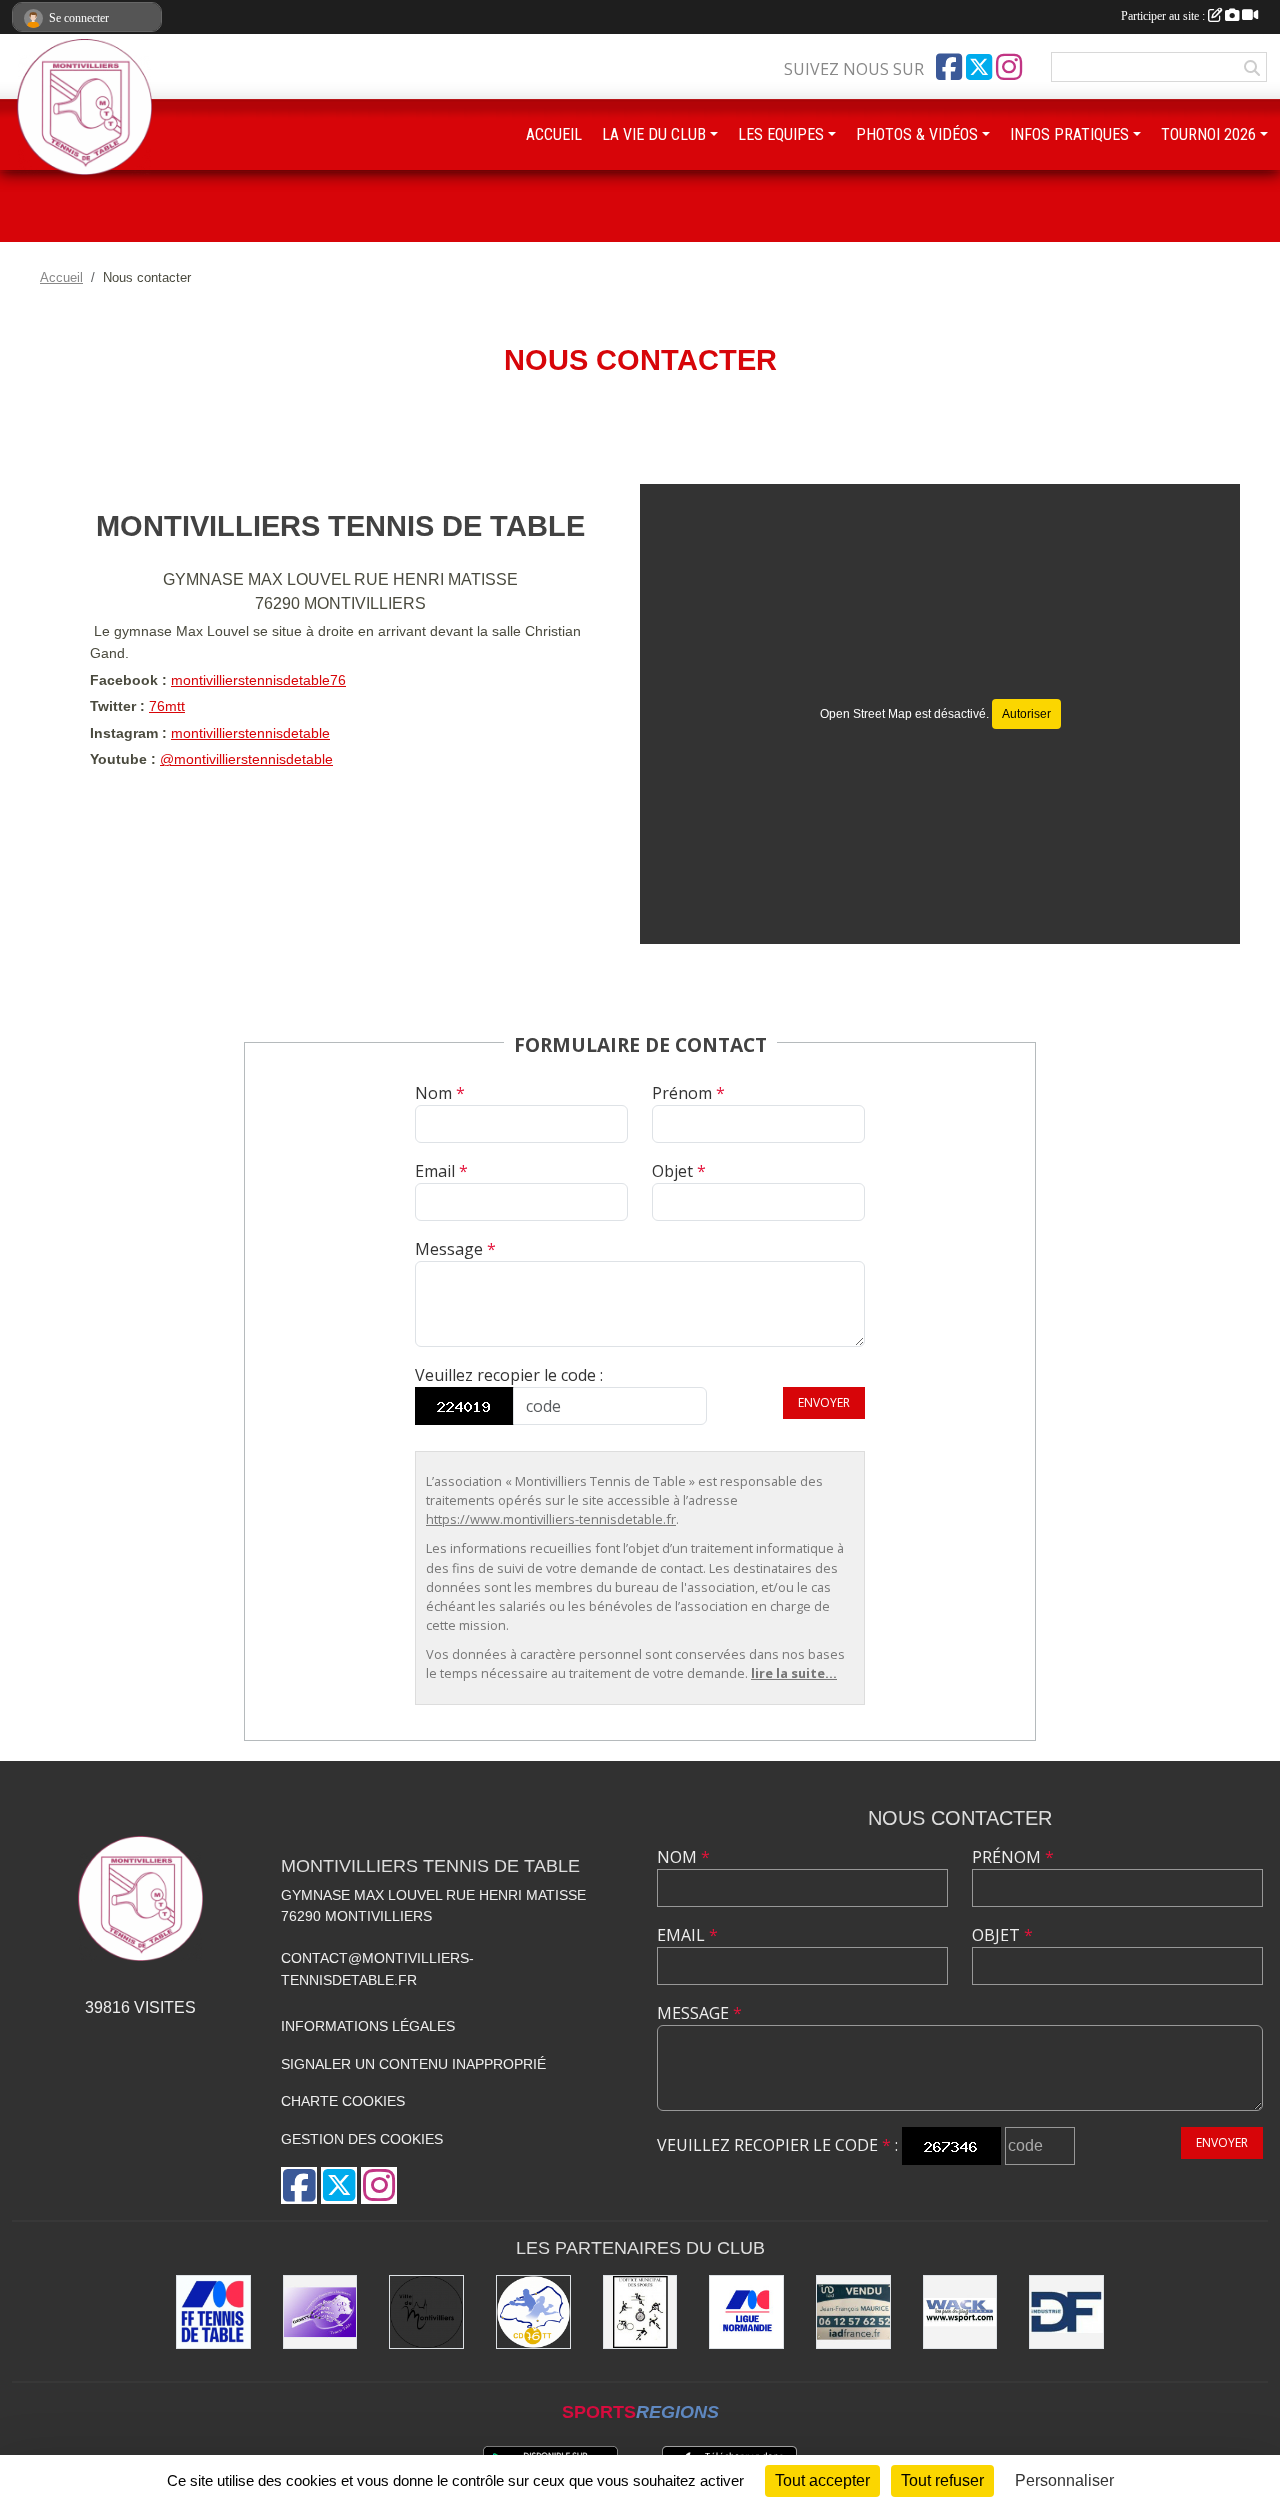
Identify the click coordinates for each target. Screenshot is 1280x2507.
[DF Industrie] (1066, 2312)
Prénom (688, 1093)
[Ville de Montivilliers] (426, 2312)
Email (441, 1171)
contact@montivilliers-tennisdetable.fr (377, 1969)
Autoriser (1026, 714)
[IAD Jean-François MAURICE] (853, 2312)
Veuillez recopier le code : (509, 1375)
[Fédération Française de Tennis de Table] (213, 2312)
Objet (679, 1171)
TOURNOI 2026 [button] (1208, 134)
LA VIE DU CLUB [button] (654, 134)
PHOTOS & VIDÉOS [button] (917, 134)
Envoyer (824, 1402)
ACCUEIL (554, 134)
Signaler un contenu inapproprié (413, 2064)
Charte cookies (343, 2101)
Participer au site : (1164, 16)
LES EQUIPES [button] (781, 134)
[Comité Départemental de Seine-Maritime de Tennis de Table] (533, 2312)
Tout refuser (942, 2480)
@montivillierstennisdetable (246, 759)
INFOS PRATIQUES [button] (1069, 134)
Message (455, 1249)
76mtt (167, 706)
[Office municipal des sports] (640, 2312)
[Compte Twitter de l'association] (979, 67)
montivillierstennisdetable (250, 733)
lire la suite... (794, 1673)
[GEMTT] (320, 2312)
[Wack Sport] (960, 2312)
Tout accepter (822, 2480)
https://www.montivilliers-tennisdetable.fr (551, 1519)
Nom (440, 1093)
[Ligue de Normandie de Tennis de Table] (746, 2312)
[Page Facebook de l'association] (949, 67)
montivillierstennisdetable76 (258, 680)
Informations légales (368, 2026)
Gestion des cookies (362, 2139)
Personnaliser (1064, 2480)
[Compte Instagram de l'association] (1009, 67)
